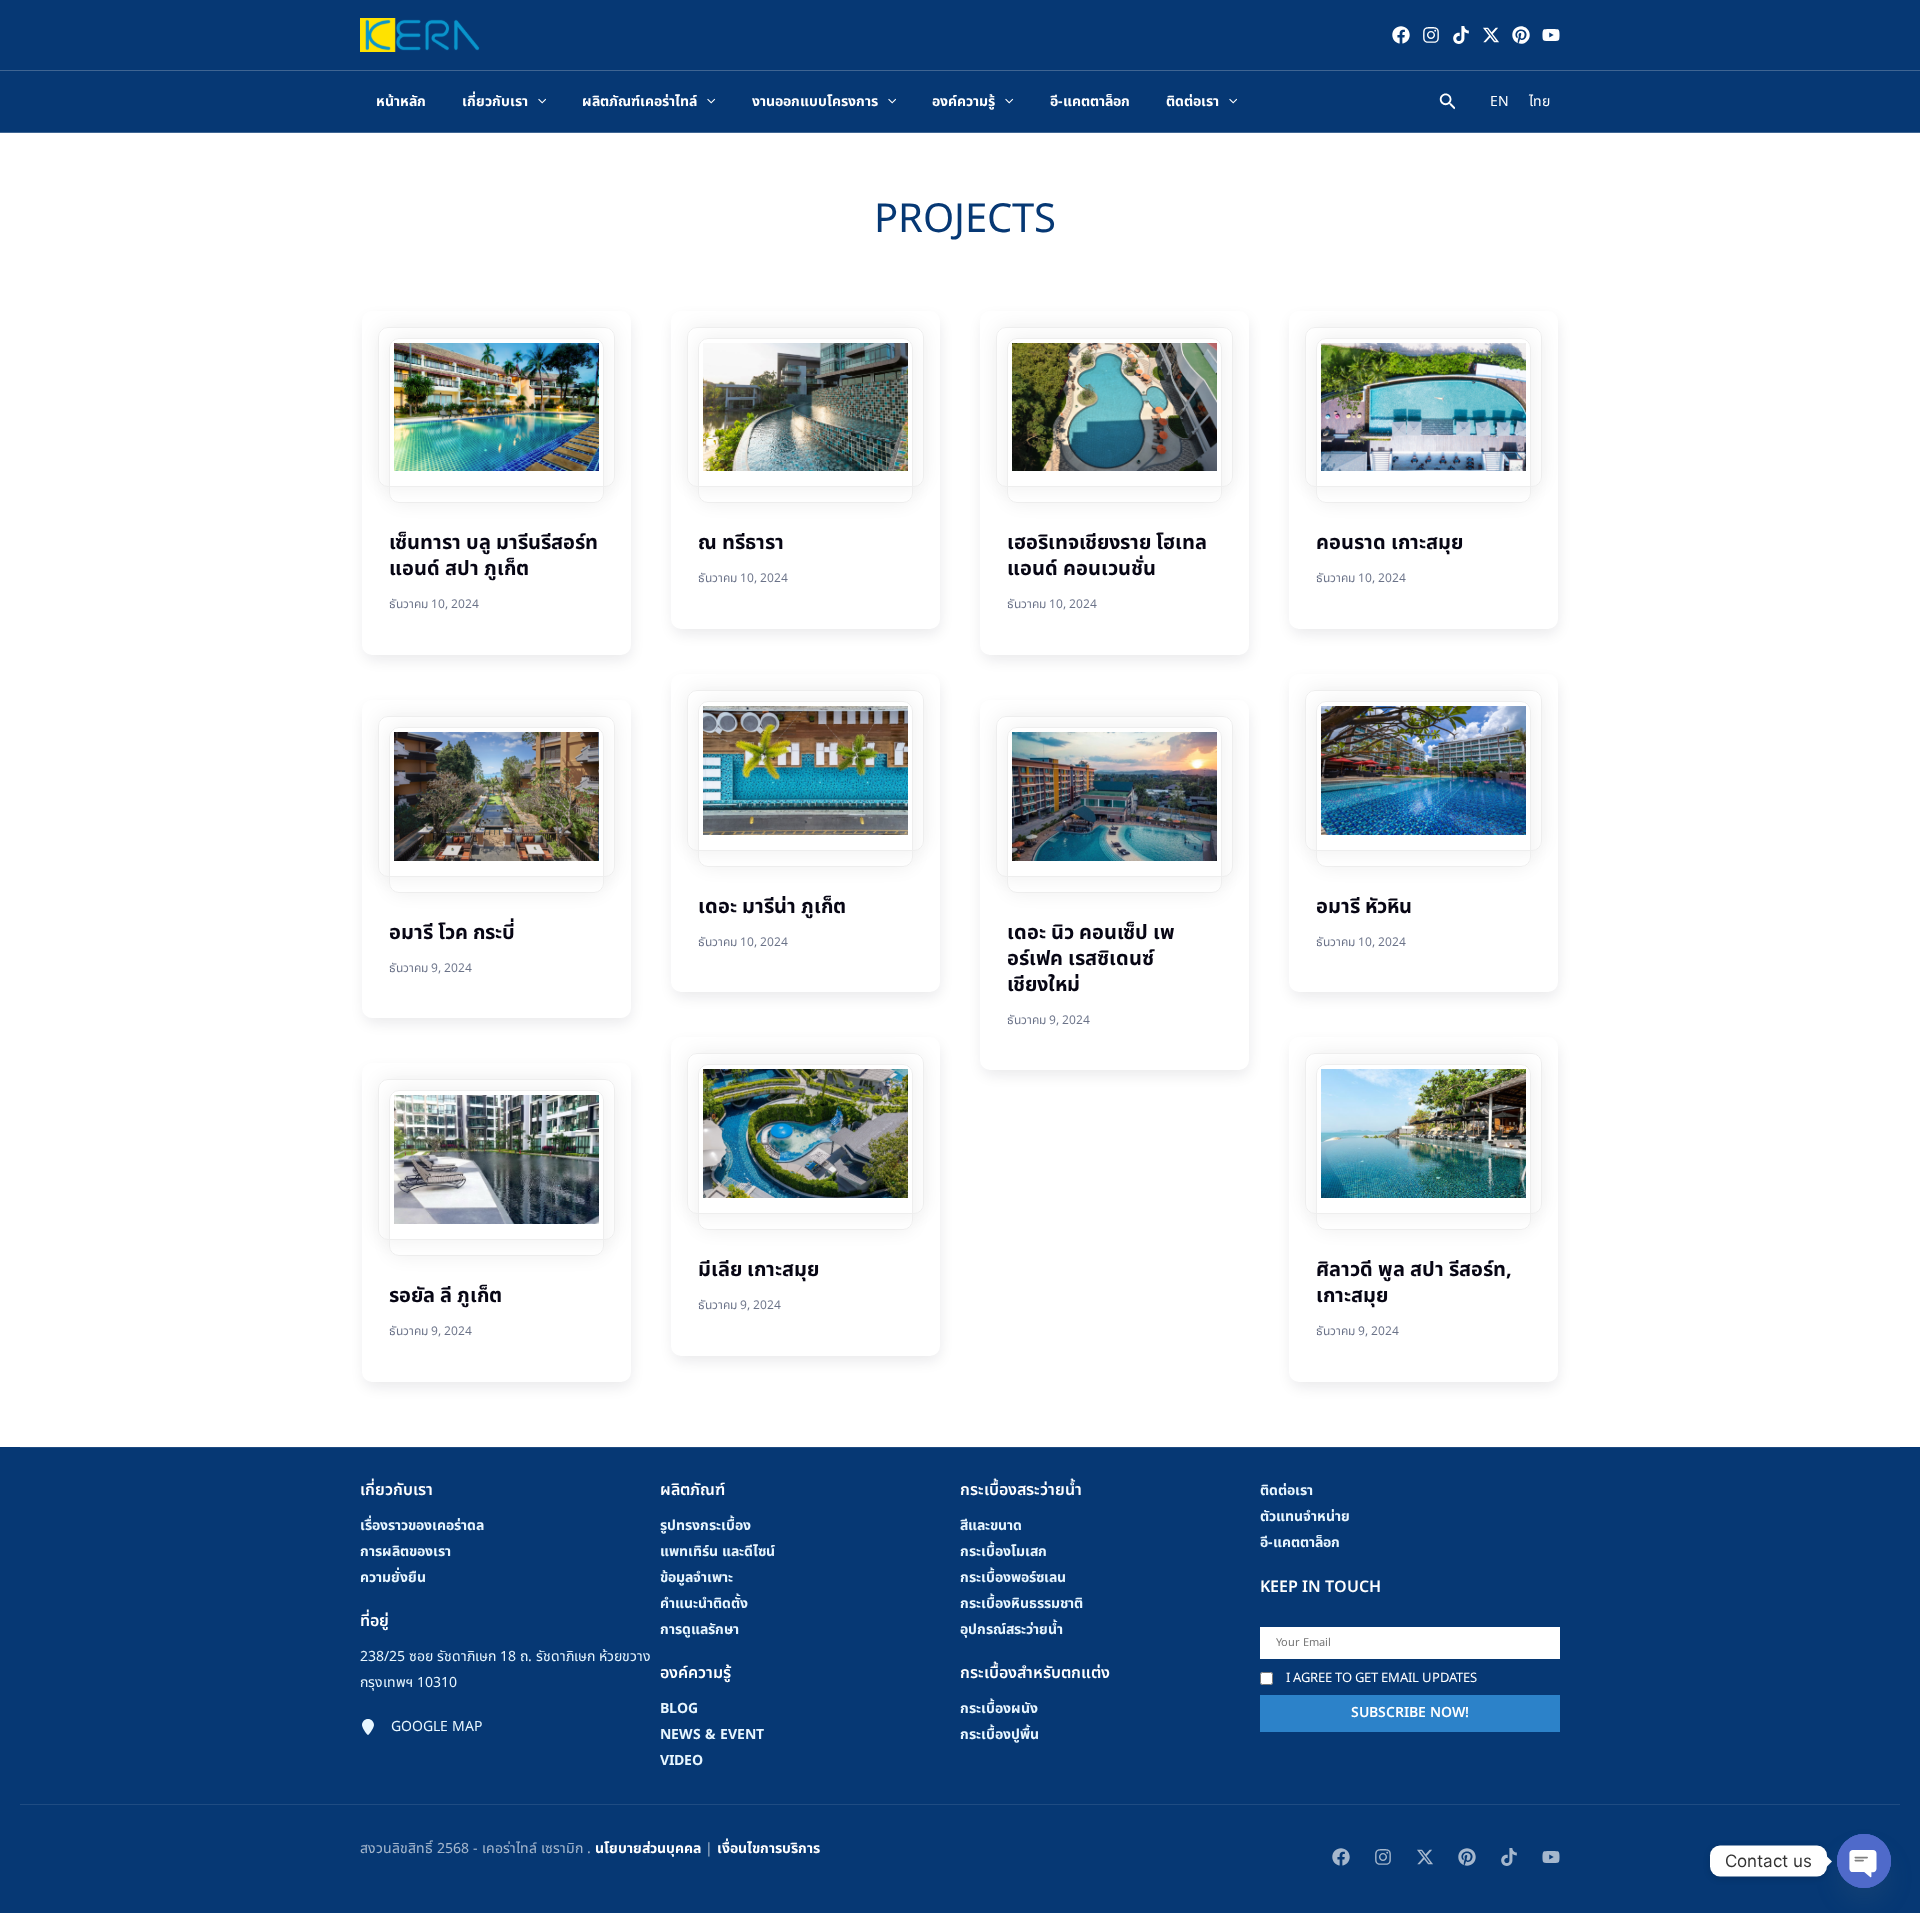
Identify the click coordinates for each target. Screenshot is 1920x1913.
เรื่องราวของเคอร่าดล (422, 1525)
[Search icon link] (1448, 104)
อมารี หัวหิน (1364, 907)
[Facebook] (1401, 35)
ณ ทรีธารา (741, 543)
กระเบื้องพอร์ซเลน (1013, 1577)
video (681, 1760)
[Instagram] (1431, 35)
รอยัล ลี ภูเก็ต (445, 1296)
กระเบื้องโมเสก (1003, 1551)
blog (679, 1708)
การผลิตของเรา (405, 1551)
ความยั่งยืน (393, 1577)
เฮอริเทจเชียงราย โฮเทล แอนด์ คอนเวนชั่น (1107, 556)
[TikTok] (1461, 35)
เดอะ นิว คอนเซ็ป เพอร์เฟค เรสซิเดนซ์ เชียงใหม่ (1091, 959)
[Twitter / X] (1491, 35)
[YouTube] (1551, 35)
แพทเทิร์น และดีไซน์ (717, 1551)
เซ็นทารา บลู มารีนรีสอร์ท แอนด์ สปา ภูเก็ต (493, 556)
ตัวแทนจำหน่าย (1305, 1516)
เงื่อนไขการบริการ (768, 1848)
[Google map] (421, 1727)
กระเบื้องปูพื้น (999, 1734)
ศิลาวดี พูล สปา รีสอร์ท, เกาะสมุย (1414, 1283)
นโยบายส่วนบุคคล (648, 1848)
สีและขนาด (991, 1525)
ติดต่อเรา (1286, 1490)
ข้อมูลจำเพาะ (696, 1577)
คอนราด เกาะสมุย (1389, 543)
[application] (537, 102)
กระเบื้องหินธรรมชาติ (1021, 1603)
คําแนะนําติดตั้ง (704, 1603)
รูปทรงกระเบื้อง (705, 1525)
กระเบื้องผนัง (999, 1708)
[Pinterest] (1521, 35)
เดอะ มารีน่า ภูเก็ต (772, 907)
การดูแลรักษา (699, 1629)
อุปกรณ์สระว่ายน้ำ (1011, 1629)
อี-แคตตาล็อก (1300, 1542)
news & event (712, 1734)
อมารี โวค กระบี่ (452, 933)
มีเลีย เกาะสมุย (758, 1270)
